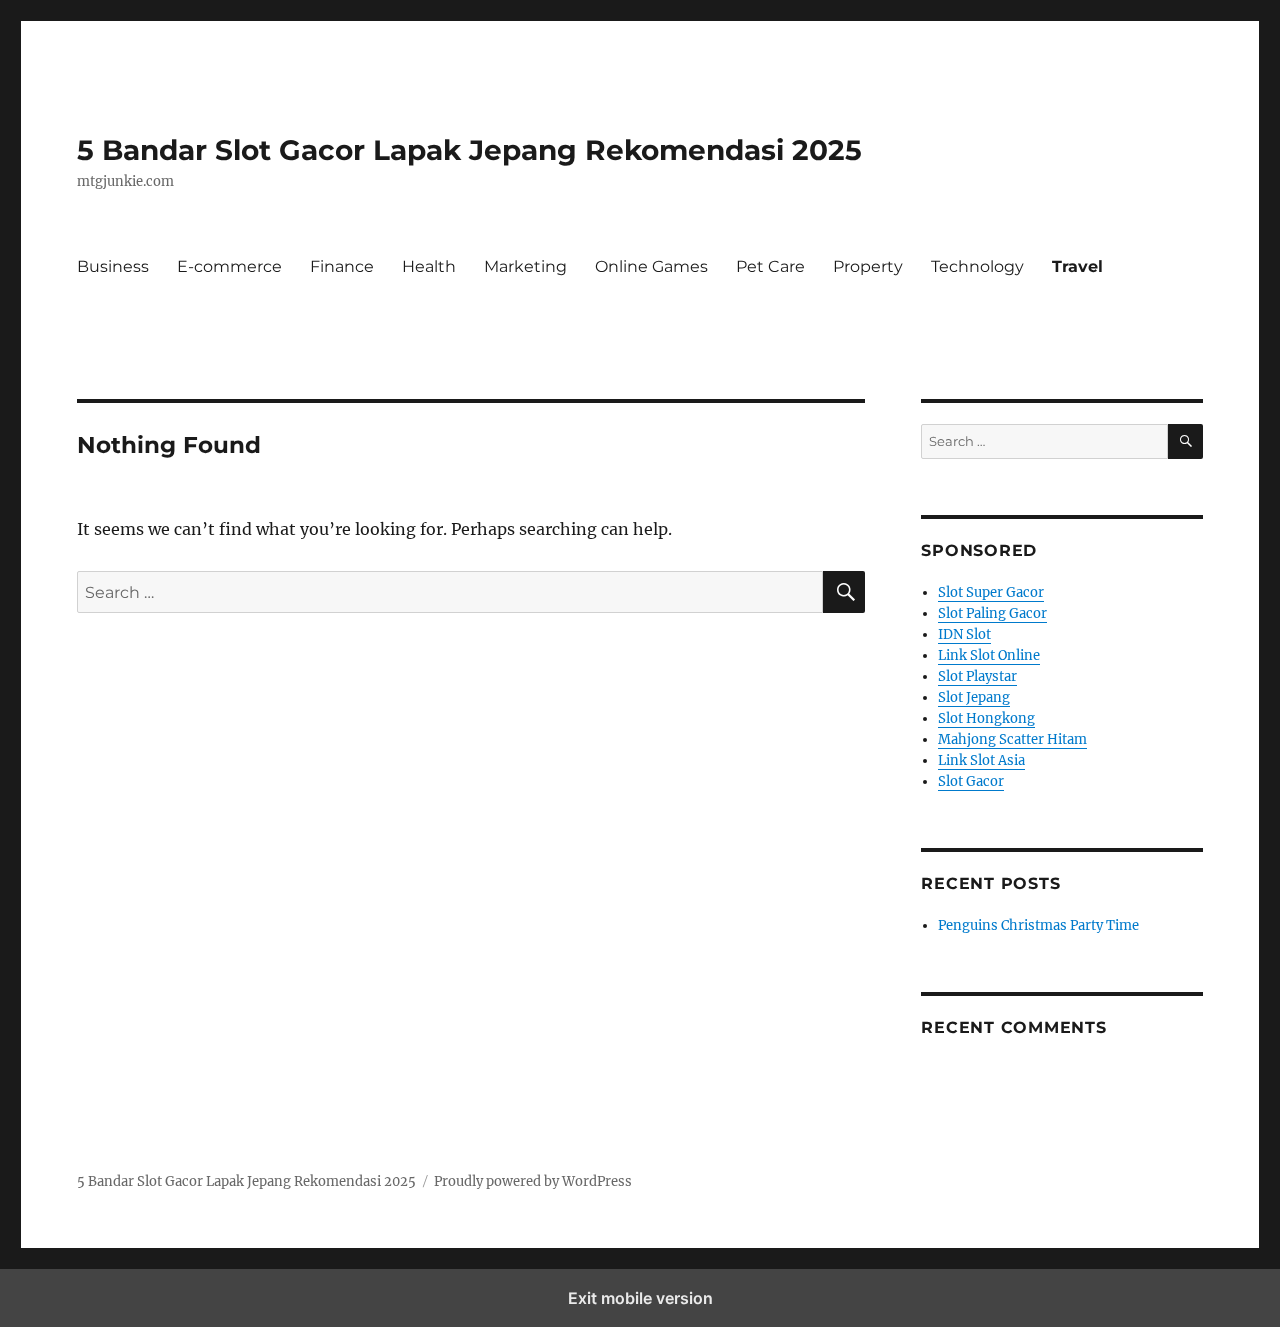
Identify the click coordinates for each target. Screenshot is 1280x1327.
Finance (342, 266)
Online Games (651, 266)
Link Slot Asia (981, 760)
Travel (1077, 266)
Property (868, 266)
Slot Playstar (977, 676)
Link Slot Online (989, 655)
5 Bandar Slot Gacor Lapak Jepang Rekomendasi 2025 (469, 150)
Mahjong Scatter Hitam (1012, 739)
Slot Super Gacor (991, 592)
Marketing (525, 266)
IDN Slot (964, 634)
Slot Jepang (974, 697)
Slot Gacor (971, 781)
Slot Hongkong (986, 718)
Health (429, 266)
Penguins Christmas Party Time (1038, 925)
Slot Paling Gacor (992, 613)
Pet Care (770, 266)
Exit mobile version (640, 1298)
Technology (977, 266)
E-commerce (229, 266)
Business (113, 266)
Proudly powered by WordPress (533, 1181)
